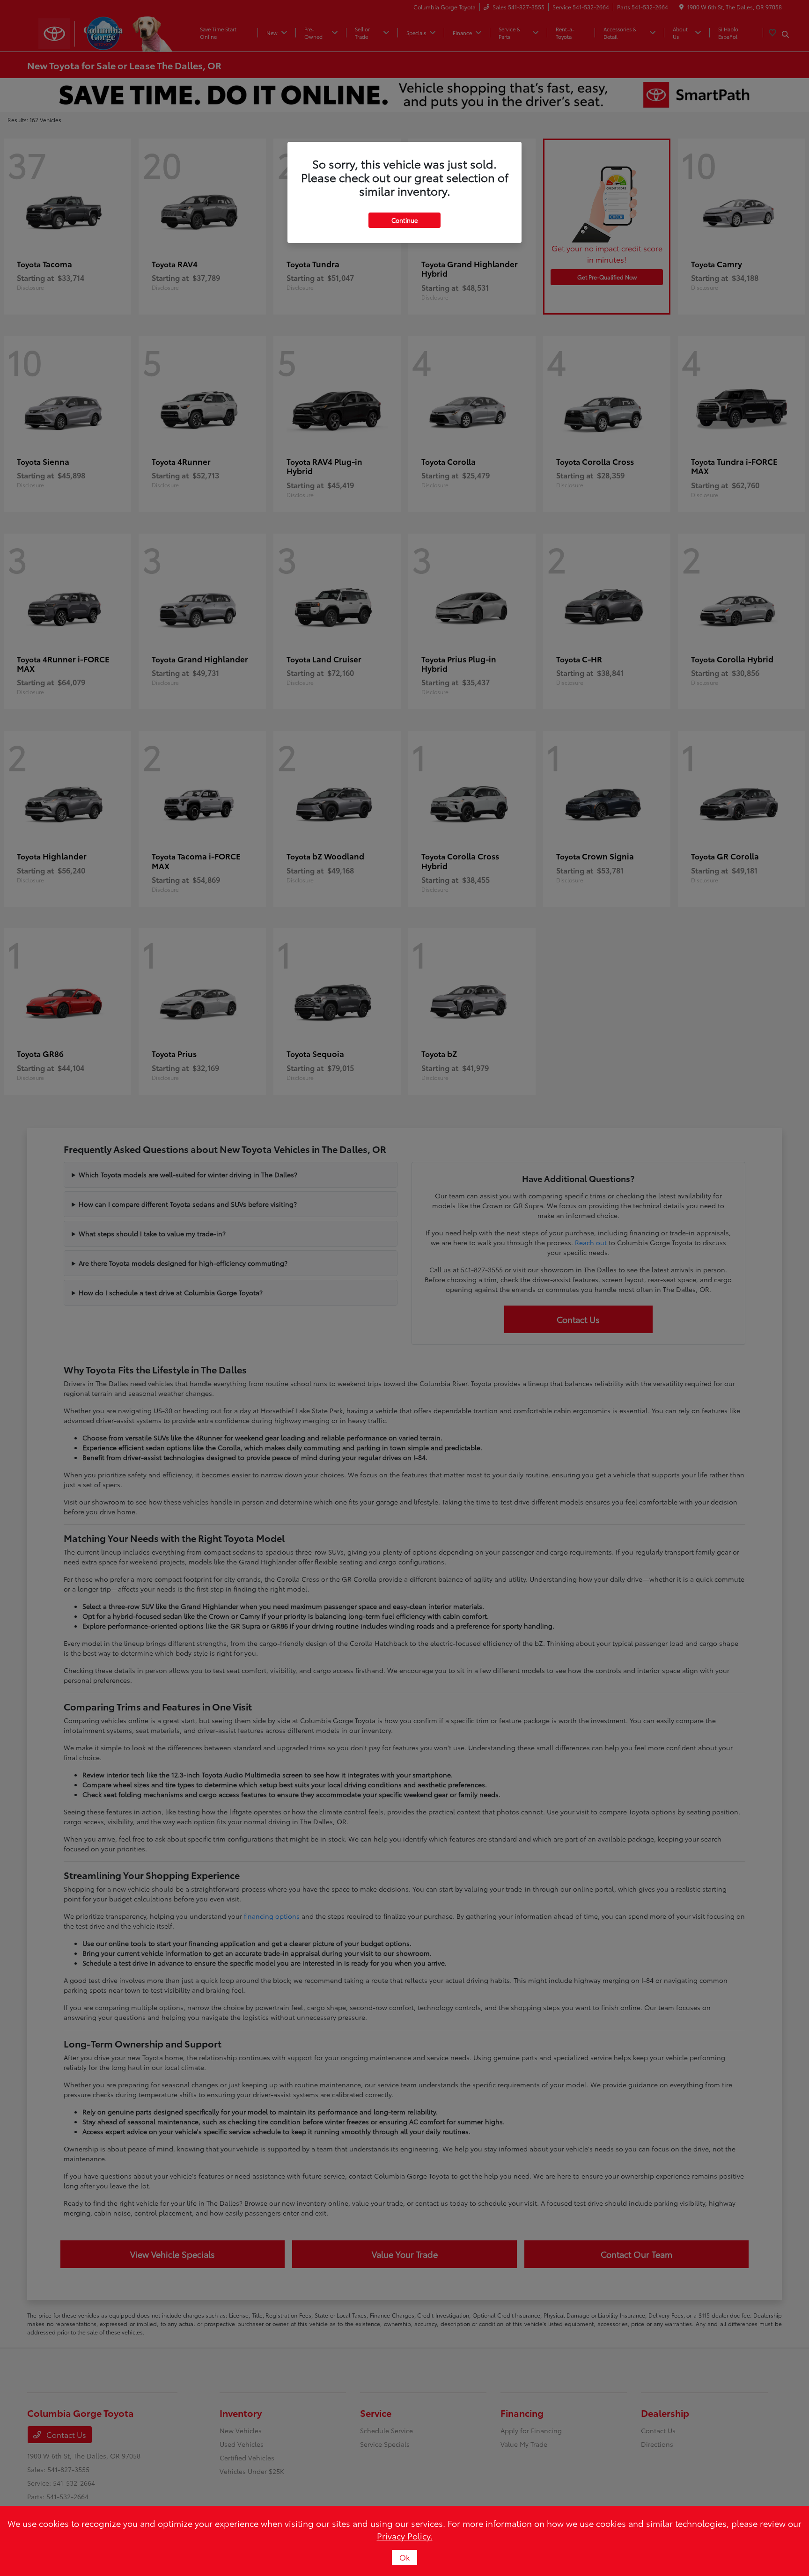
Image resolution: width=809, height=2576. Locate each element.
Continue (404, 220)
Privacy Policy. (405, 2536)
